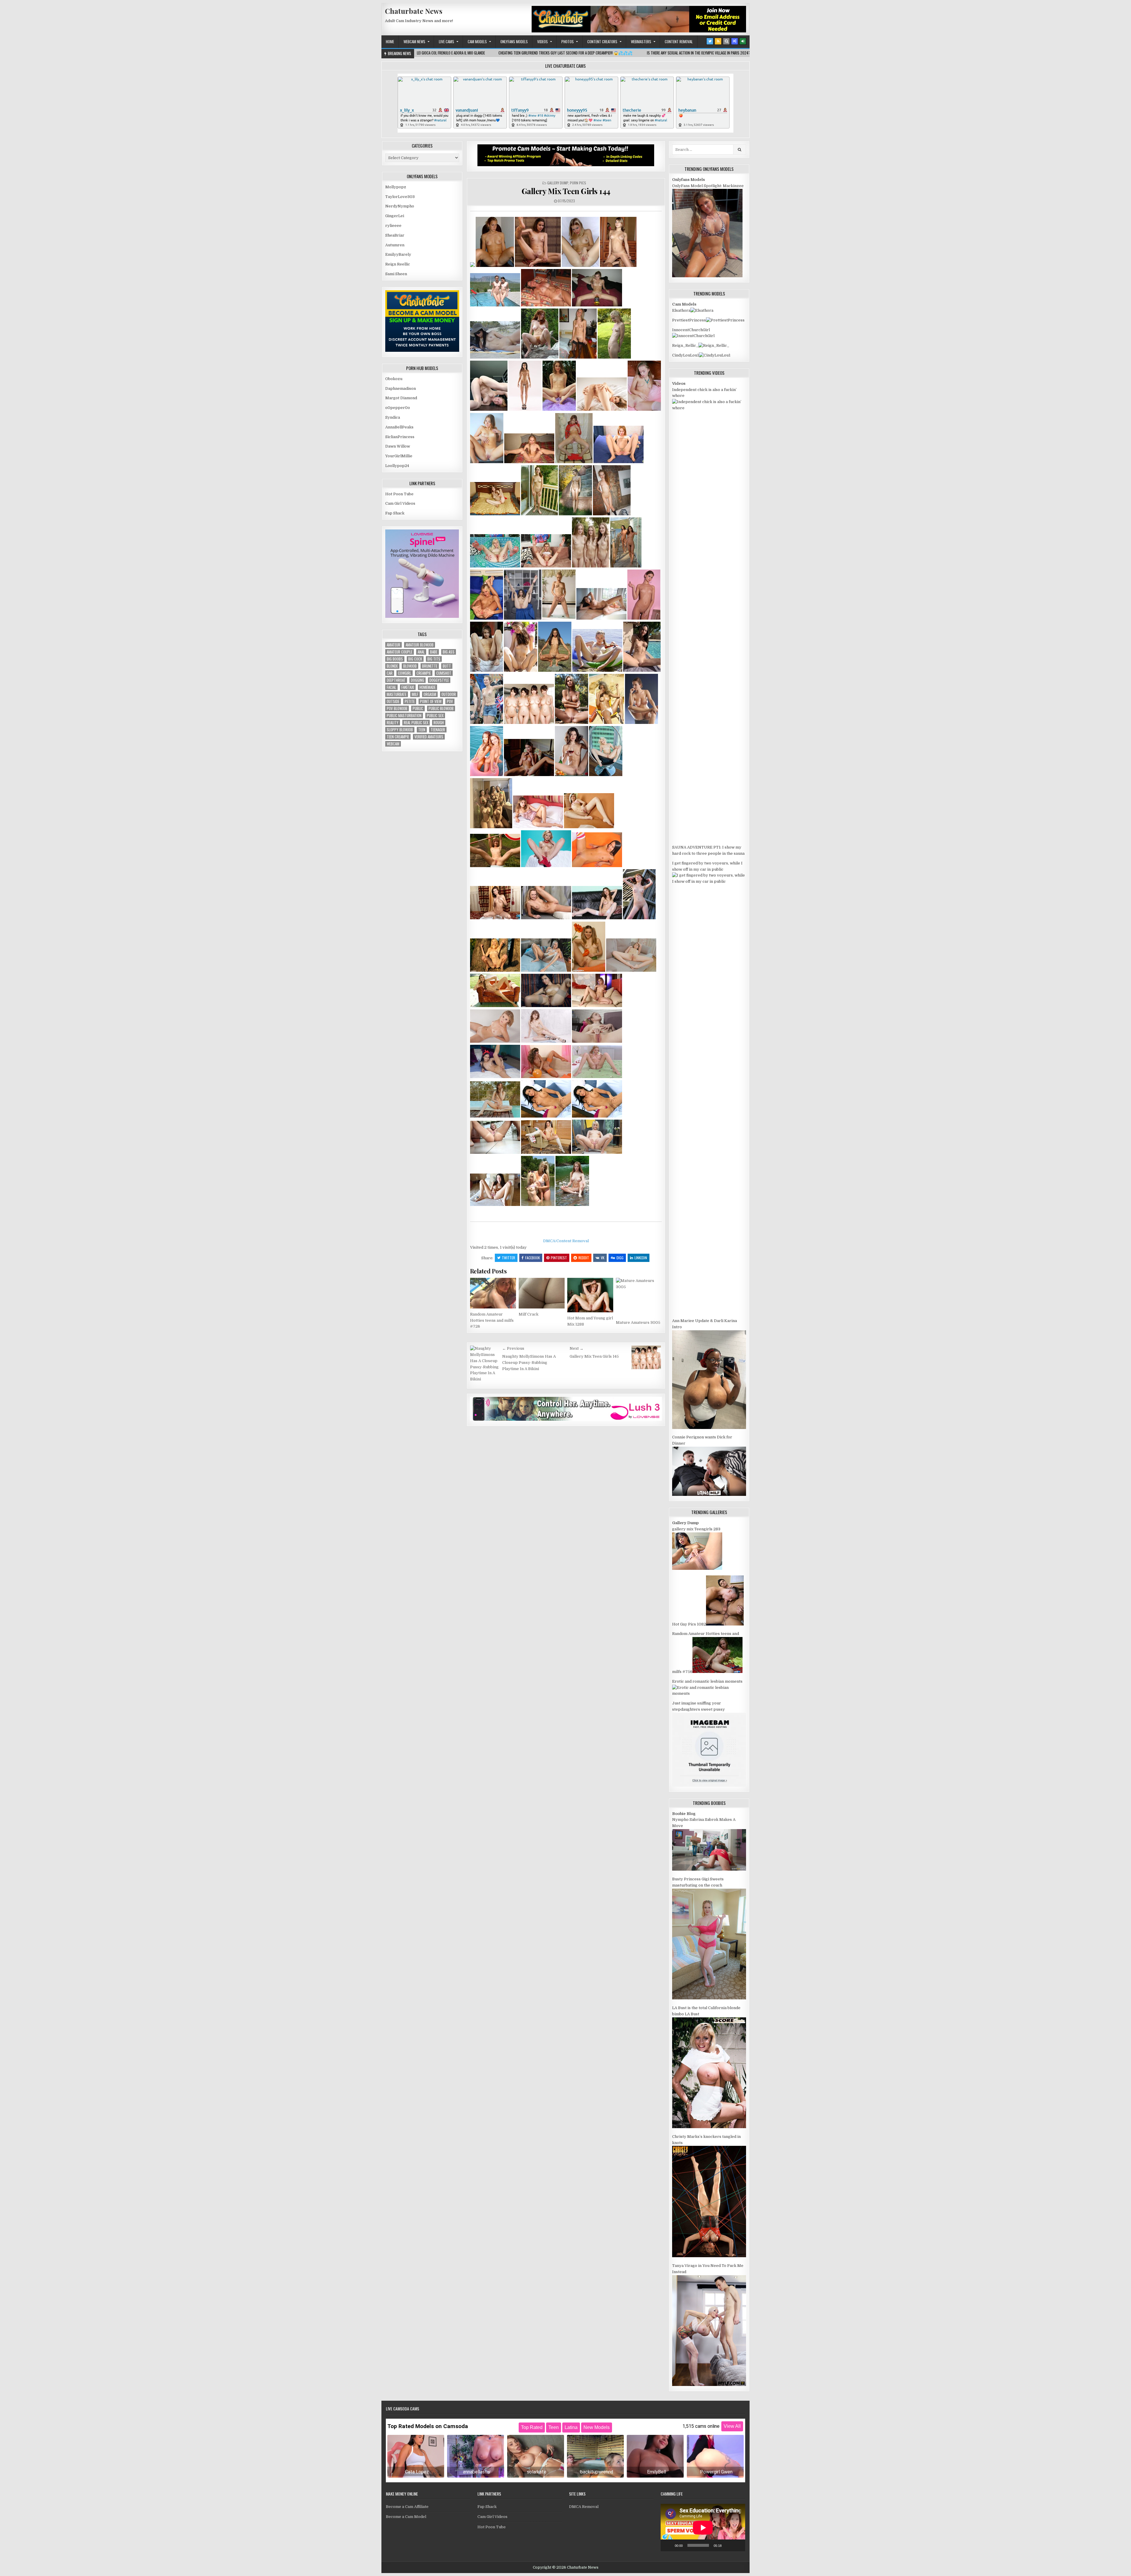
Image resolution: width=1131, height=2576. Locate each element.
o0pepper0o (398, 408)
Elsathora (681, 310)
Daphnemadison (401, 388)
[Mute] (728, 2545)
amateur (393, 645)
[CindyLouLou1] (715, 355)
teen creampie (398, 737)
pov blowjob (397, 708)
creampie (424, 673)
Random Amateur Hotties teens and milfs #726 (492, 1320)
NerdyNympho (400, 206)
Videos (543, 42)
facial (391, 687)
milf (415, 694)
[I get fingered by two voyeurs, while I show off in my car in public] (709, 881)
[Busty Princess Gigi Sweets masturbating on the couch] (709, 1998)
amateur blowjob (420, 645)
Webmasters (641, 42)
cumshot (444, 673)
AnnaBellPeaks (399, 427)
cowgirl (405, 673)
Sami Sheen (396, 274)
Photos (568, 42)
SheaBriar (395, 235)
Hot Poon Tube (399, 494)
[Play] (668, 2545)
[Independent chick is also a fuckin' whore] (709, 408)
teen (422, 730)
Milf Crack (529, 1314)
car (390, 673)
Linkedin (641, 1258)
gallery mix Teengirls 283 (696, 1529)
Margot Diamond (401, 398)
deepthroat (396, 680)
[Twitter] (710, 41)
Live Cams (447, 42)
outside (393, 701)
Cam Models (477, 42)
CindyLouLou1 (686, 355)
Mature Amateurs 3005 (638, 1322)
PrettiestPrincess (689, 320)
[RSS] (718, 41)
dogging (417, 680)
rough (439, 723)
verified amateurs (429, 737)
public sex (435, 716)
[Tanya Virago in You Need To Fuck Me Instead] (709, 2385)
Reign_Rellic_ (685, 345)
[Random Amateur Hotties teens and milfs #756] (717, 1672)
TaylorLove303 (400, 197)
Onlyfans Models (514, 42)
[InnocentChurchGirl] (693, 336)
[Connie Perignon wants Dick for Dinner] (709, 1495)
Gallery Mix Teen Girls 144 (566, 191)
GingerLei (395, 216)
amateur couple (400, 652)
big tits (434, 659)
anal (421, 652)
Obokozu (394, 379)
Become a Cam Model (406, 2517)
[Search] (726, 41)
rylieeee (393, 226)
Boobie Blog (684, 1814)
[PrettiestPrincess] (725, 320)
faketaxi (408, 687)
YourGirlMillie (399, 456)
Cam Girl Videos (400, 503)
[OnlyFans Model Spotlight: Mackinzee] (707, 276)
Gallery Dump (558, 183)
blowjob (410, 666)
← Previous (513, 1348)
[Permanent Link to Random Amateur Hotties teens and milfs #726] (493, 1293)
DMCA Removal (584, 2507)
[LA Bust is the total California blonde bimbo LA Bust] (709, 2127)
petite (410, 701)
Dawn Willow (398, 446)
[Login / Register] (743, 41)
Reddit (584, 1258)
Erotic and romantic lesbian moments (707, 1681)
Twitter (509, 1258)
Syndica (393, 417)
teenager (438, 730)
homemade (428, 687)
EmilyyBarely (398, 254)
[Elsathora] (702, 310)
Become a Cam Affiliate (407, 2507)
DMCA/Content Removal (566, 1241)
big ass (449, 652)
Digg (620, 1258)
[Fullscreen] (738, 2545)
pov (450, 701)
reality (393, 723)
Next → (577, 1348)
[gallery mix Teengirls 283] (697, 1568)
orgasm (430, 694)
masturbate (397, 694)
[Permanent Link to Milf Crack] (542, 1293)
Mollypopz (396, 187)
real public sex (416, 723)
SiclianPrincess (400, 437)
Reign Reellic (398, 264)
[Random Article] (735, 41)
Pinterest (559, 1258)
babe (434, 652)
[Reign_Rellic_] (714, 345)
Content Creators (602, 42)
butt (447, 666)
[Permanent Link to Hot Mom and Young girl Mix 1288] (590, 1295)
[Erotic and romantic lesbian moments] (709, 1693)
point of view (431, 701)
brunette (430, 666)
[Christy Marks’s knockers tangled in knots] (709, 2256)
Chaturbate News (414, 11)
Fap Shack (395, 513)
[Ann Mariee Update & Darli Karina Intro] (709, 1428)
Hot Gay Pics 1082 (689, 1624)
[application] (703, 2528)
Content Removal (679, 42)
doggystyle (439, 680)
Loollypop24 (397, 466)
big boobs (395, 659)
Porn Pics (578, 183)
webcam (393, 744)
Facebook (533, 1258)
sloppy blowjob (400, 730)
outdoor (449, 694)
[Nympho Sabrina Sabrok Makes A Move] (709, 1869)
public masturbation (404, 716)
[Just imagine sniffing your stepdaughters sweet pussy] (709, 1785)
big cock (415, 659)
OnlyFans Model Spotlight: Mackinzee (708, 186)
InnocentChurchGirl (691, 330)
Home (390, 42)
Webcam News (414, 42)
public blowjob (441, 708)
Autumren (395, 245)
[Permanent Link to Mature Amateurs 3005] (639, 1297)
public (418, 708)
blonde (392, 666)
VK (603, 1258)
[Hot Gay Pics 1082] (725, 1624)
